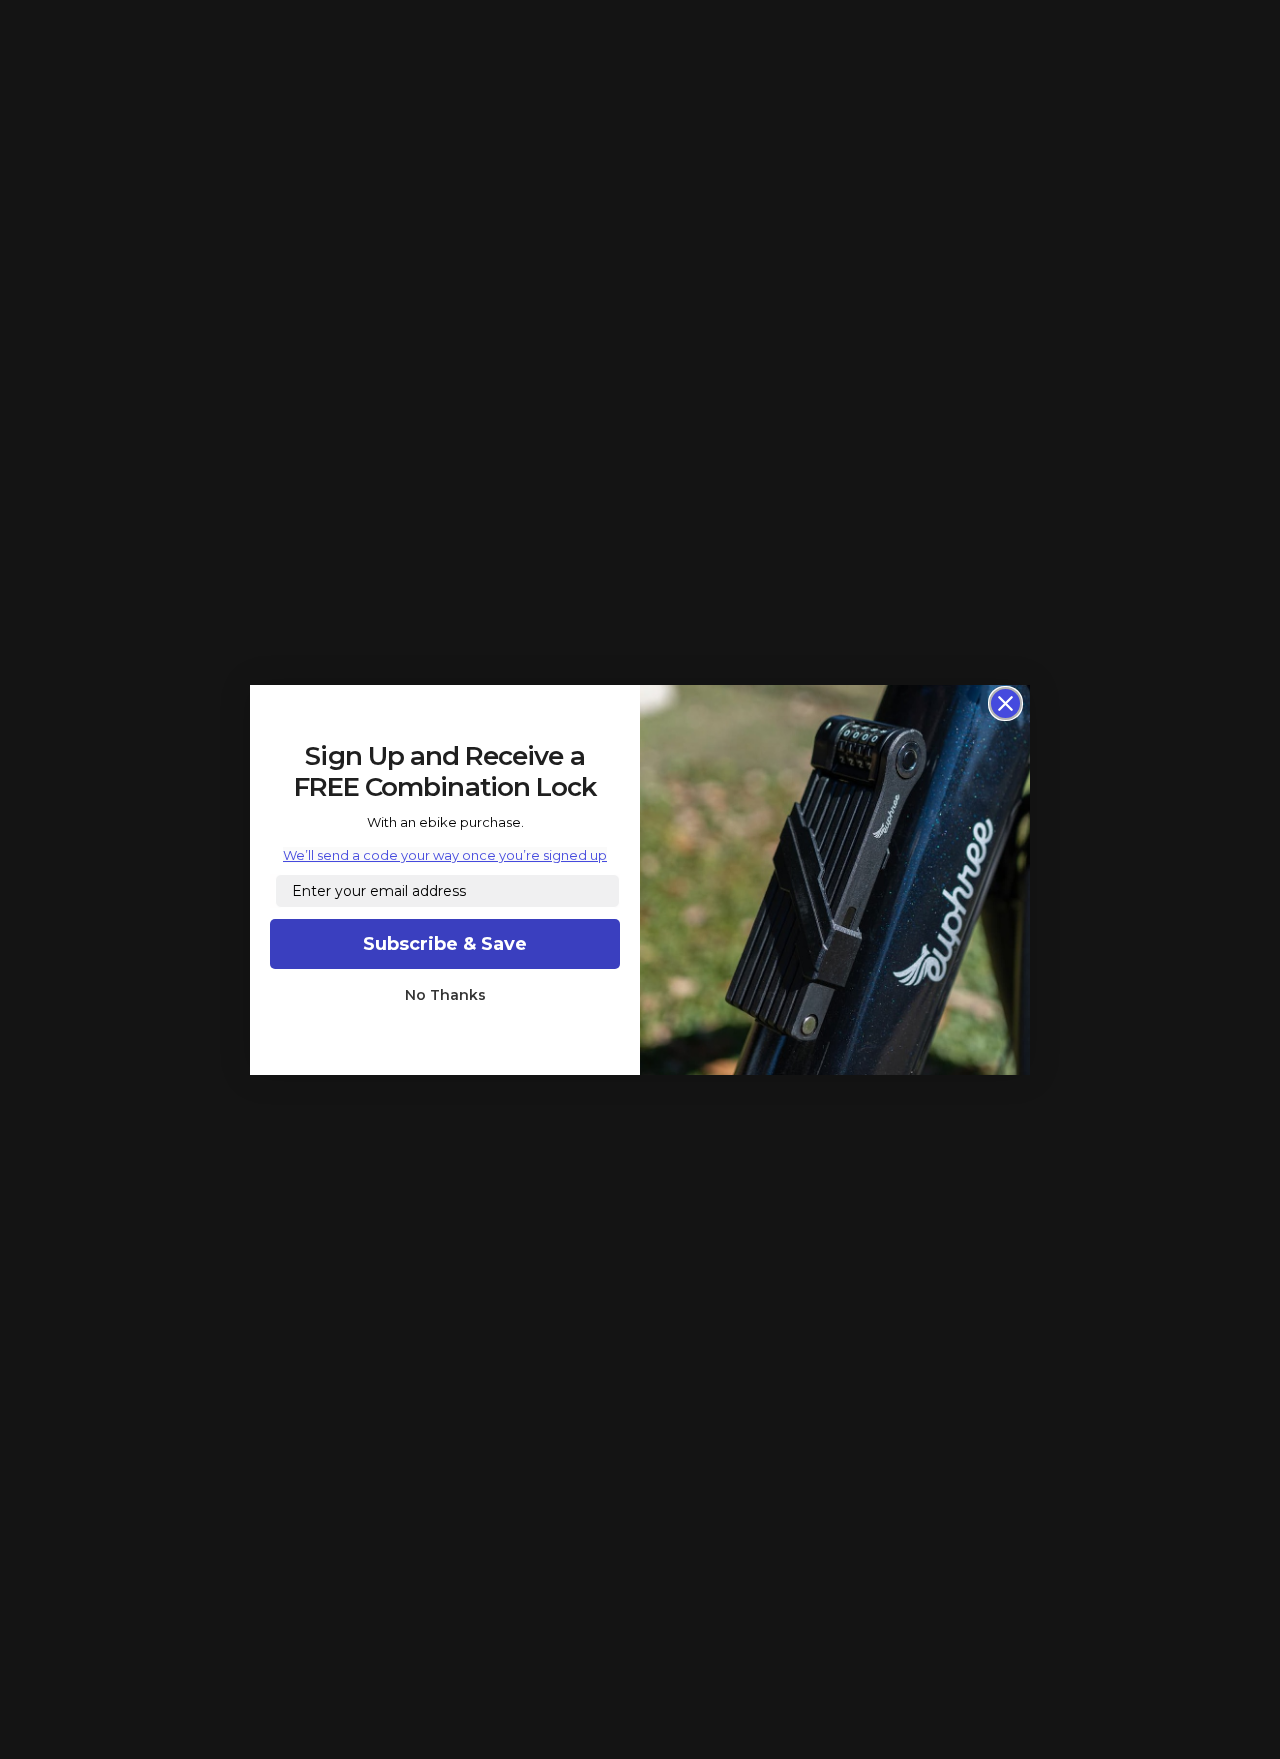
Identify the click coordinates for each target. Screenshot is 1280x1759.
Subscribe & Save (445, 944)
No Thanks (445, 995)
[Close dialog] (1005, 703)
